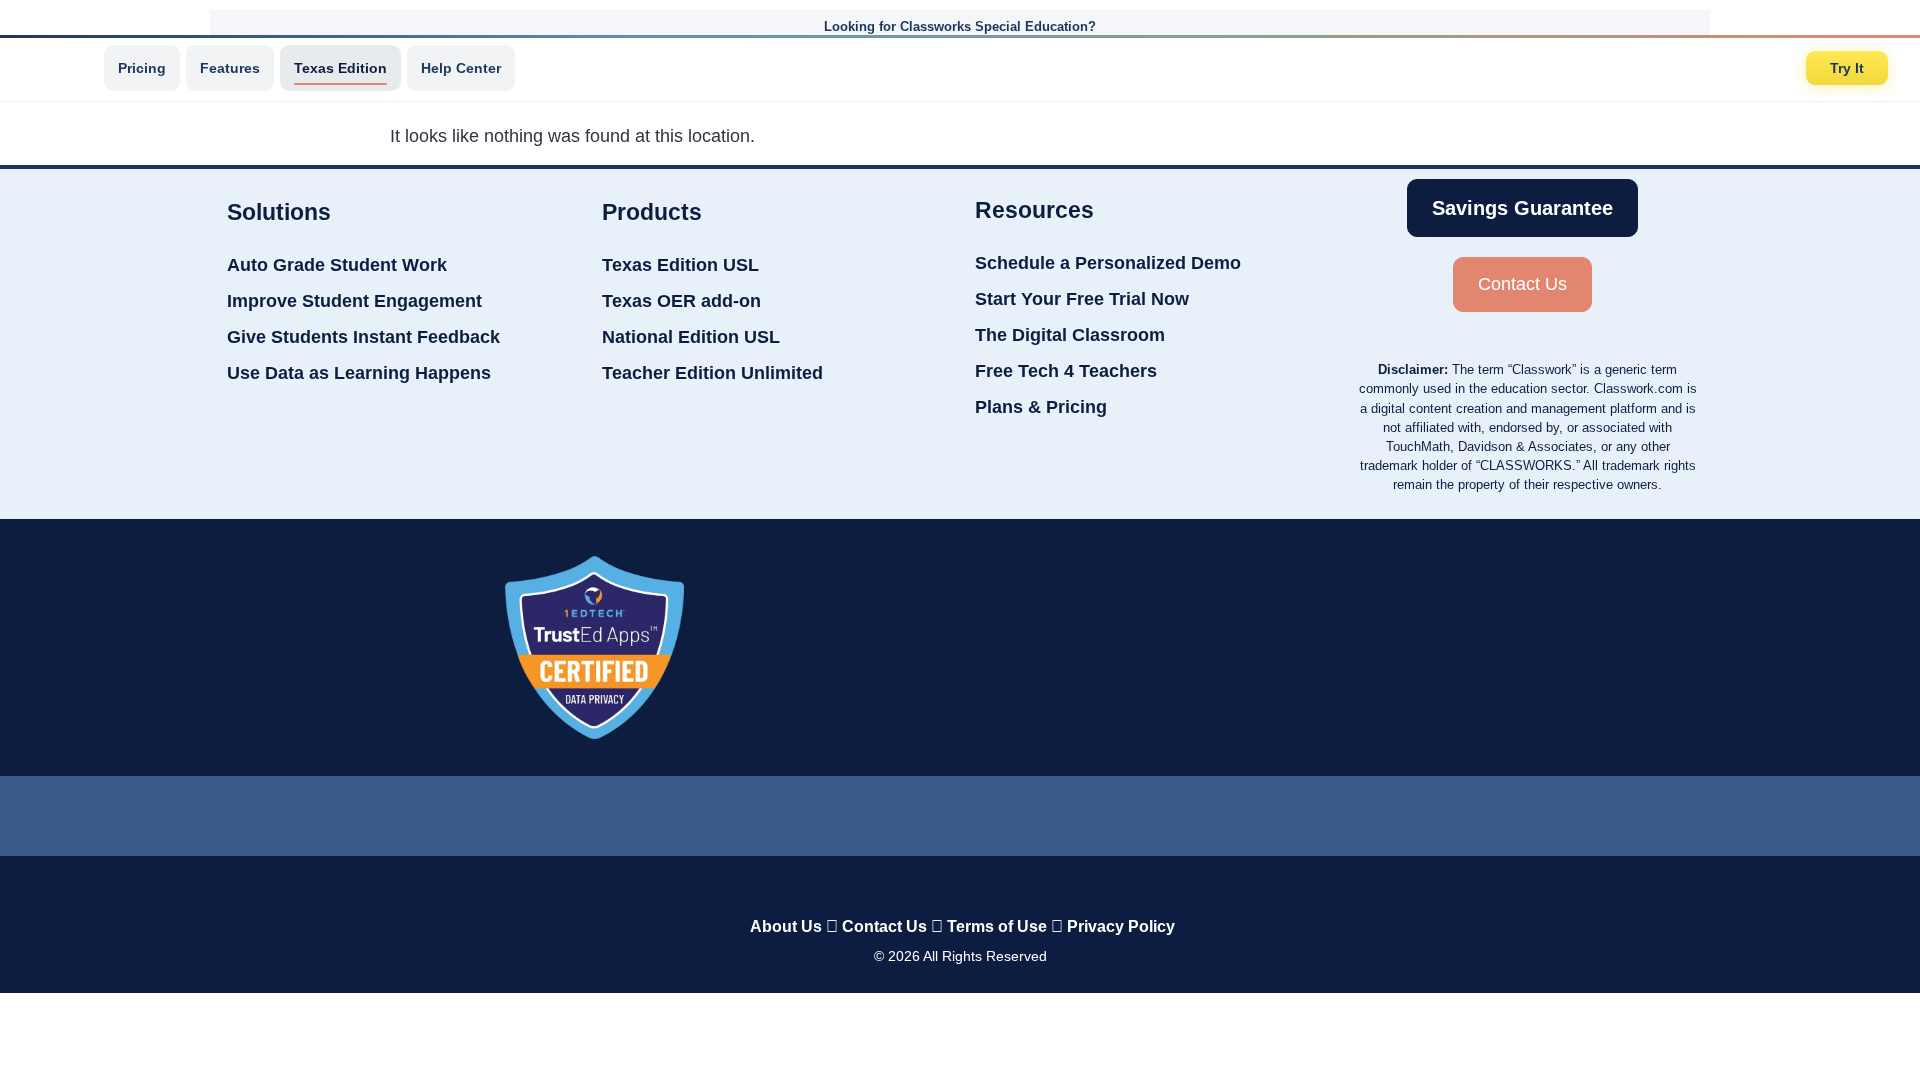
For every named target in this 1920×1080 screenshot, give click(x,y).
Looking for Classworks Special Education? (960, 26)
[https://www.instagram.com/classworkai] (1040, 811)
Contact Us (884, 926)
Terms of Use (997, 926)
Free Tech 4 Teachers (1066, 371)
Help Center (461, 68)
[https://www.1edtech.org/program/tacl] (594, 647)
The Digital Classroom (1070, 335)
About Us (786, 926)
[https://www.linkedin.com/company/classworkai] (800, 811)
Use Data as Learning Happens (359, 373)
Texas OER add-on (681, 301)
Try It (1847, 68)
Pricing (142, 68)
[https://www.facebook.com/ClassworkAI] (959, 811)
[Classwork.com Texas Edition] (59, 68)
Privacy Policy (1121, 926)
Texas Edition (340, 68)
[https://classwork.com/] (939, 884)
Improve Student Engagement (354, 301)
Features (230, 68)
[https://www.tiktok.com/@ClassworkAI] (879, 811)
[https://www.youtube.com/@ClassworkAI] (1121, 811)
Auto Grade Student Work (337, 265)
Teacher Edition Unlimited (712, 373)
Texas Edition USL (680, 265)
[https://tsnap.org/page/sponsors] (1345, 647)
